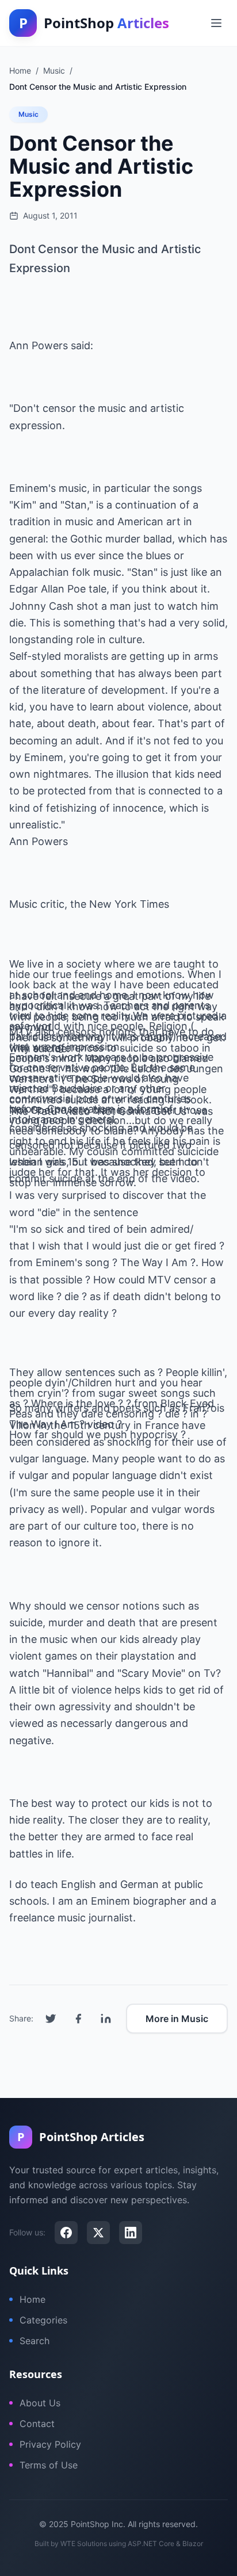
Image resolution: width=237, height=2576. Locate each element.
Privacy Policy (50, 2444)
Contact (37, 2424)
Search (35, 2341)
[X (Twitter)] (98, 2233)
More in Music (177, 2019)
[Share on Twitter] (51, 2019)
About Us (40, 2403)
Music (28, 114)
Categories (43, 2320)
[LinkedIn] (131, 2233)
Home (33, 2299)
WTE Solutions (84, 2543)
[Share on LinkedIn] (106, 2019)
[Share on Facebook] (78, 2019)
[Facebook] (66, 2233)
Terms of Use (49, 2465)
